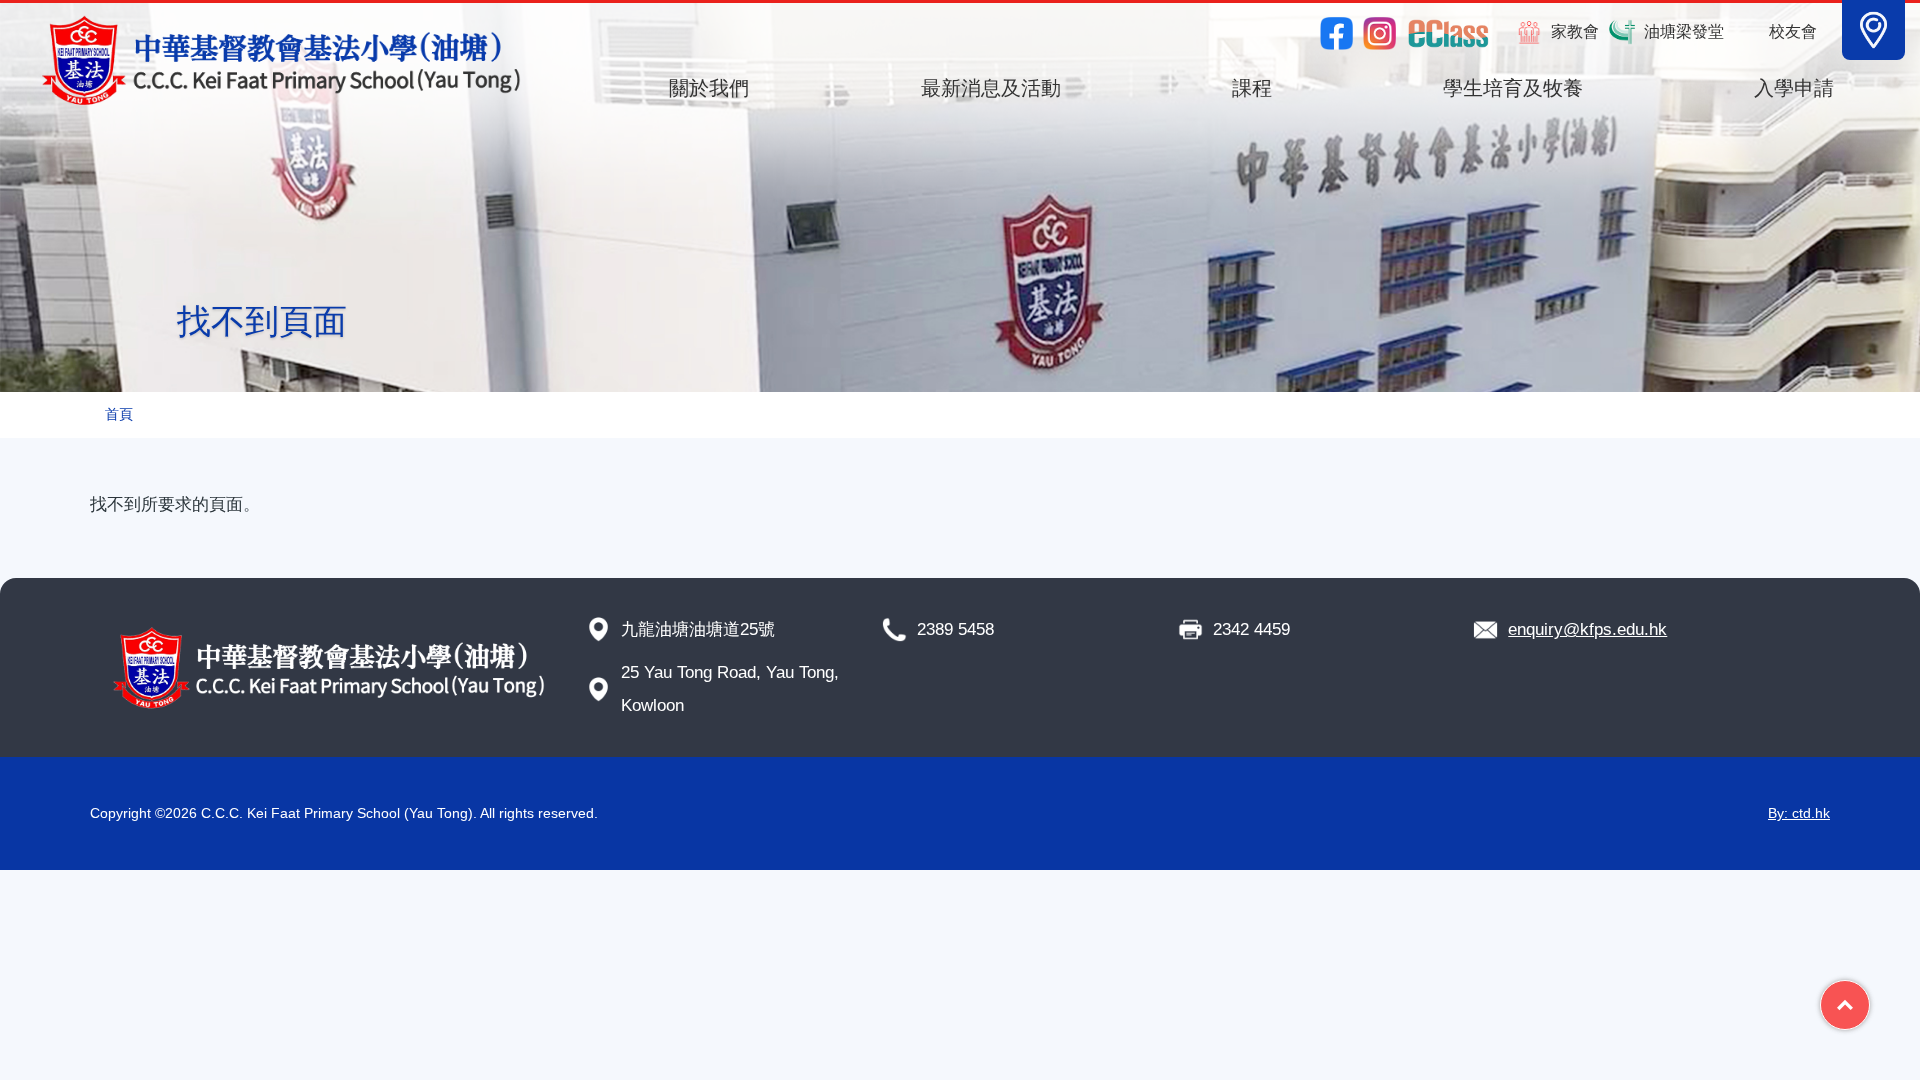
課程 (1252, 88)
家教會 (1575, 31)
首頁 (119, 414)
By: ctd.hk (1799, 813)
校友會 (1793, 31)
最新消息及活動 (991, 88)
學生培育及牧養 (1513, 88)
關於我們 (709, 88)
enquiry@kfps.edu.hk (1587, 629)
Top (1869, 997)
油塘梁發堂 (1684, 31)
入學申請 (1794, 88)
